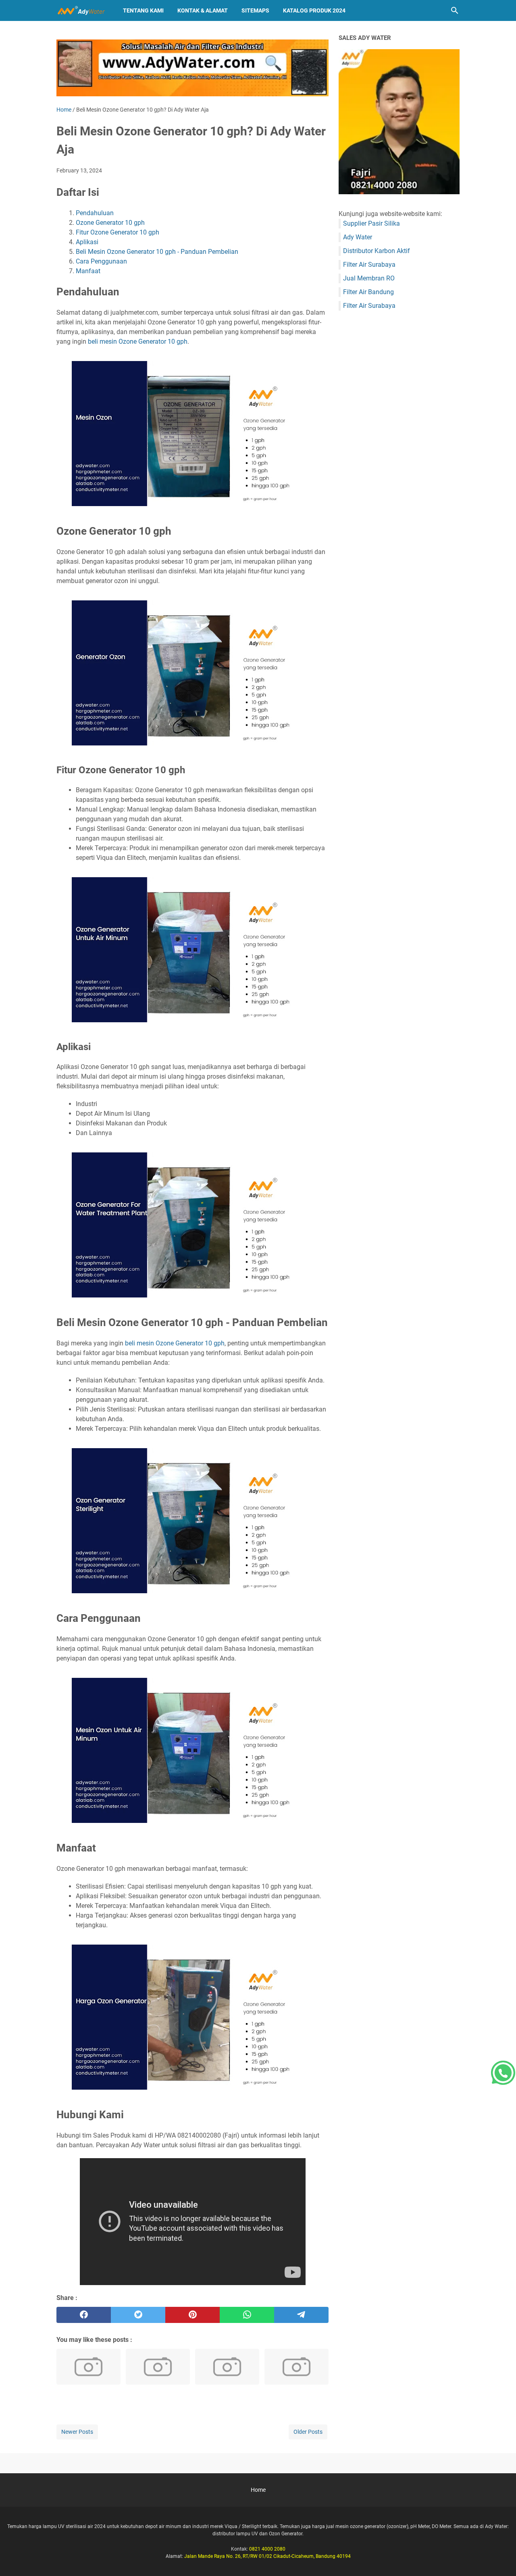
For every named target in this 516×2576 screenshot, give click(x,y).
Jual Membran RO (369, 278)
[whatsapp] (247, 2315)
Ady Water (358, 237)
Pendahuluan (95, 213)
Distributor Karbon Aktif (377, 251)
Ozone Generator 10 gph (110, 223)
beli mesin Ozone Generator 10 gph (138, 341)
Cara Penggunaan (101, 261)
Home (258, 2490)
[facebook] (84, 2315)
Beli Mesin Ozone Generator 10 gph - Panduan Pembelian (157, 252)
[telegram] (301, 2315)
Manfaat (88, 271)
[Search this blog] (455, 10)
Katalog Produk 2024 (314, 10)
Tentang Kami (143, 10)
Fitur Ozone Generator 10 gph (118, 232)
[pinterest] (192, 2315)
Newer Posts (77, 2432)
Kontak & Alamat (203, 10)
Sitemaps (255, 10)
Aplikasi (87, 242)
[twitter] (138, 2315)
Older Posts (308, 2432)
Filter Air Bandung (368, 292)
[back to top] (500, 2558)
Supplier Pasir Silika (371, 223)
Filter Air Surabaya (369, 265)
